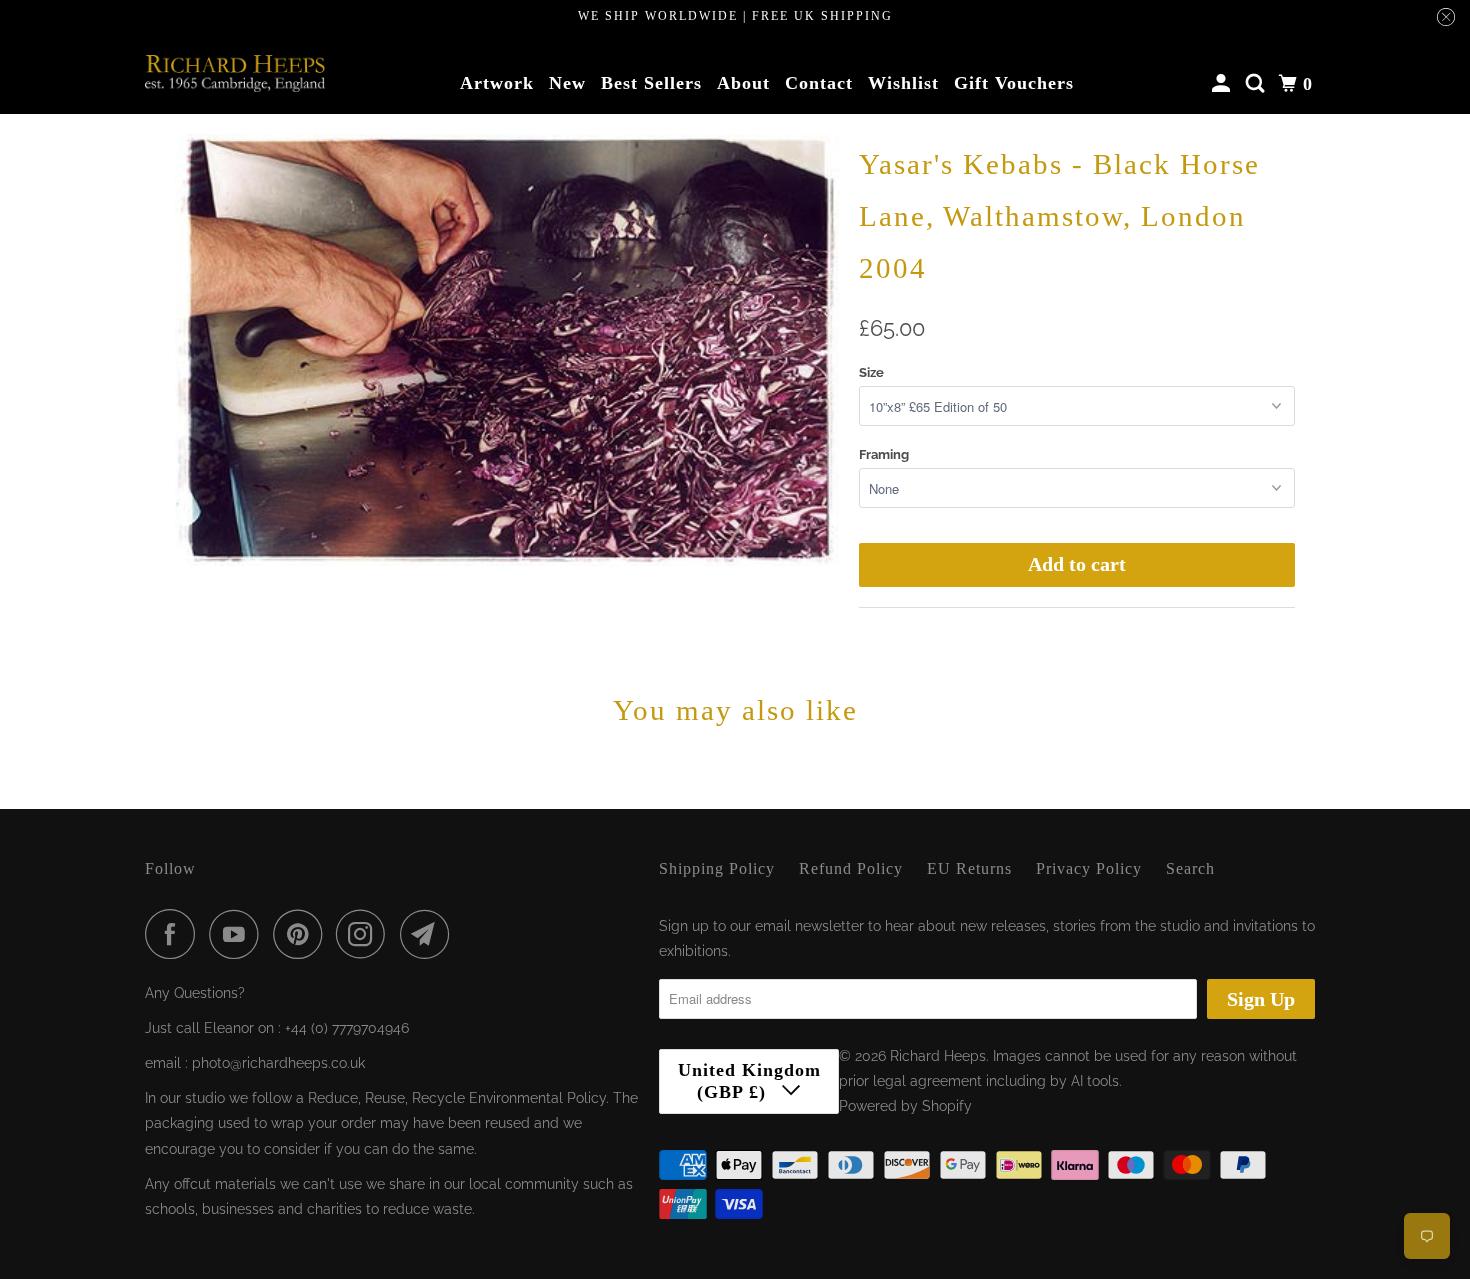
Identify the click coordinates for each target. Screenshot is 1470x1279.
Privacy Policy (1089, 868)
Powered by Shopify (905, 1106)
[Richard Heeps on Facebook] (175, 934)
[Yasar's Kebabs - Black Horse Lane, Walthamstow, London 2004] (507, 350)
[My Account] (1223, 84)
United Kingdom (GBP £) (749, 1081)
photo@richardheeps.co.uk (278, 1063)
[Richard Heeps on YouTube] (239, 934)
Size (871, 372)
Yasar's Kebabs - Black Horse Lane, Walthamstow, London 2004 (1059, 216)
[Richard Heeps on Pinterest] (302, 934)
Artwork (497, 83)
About (743, 83)
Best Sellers (651, 83)
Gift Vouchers (1014, 83)
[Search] (1257, 84)
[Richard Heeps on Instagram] (366, 934)
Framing (884, 454)
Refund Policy (851, 868)
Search (1190, 868)
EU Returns (969, 868)
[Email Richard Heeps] (430, 934)
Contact (819, 83)
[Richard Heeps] (235, 73)
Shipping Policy (717, 868)
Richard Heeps (938, 1056)
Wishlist (903, 83)
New (567, 83)
